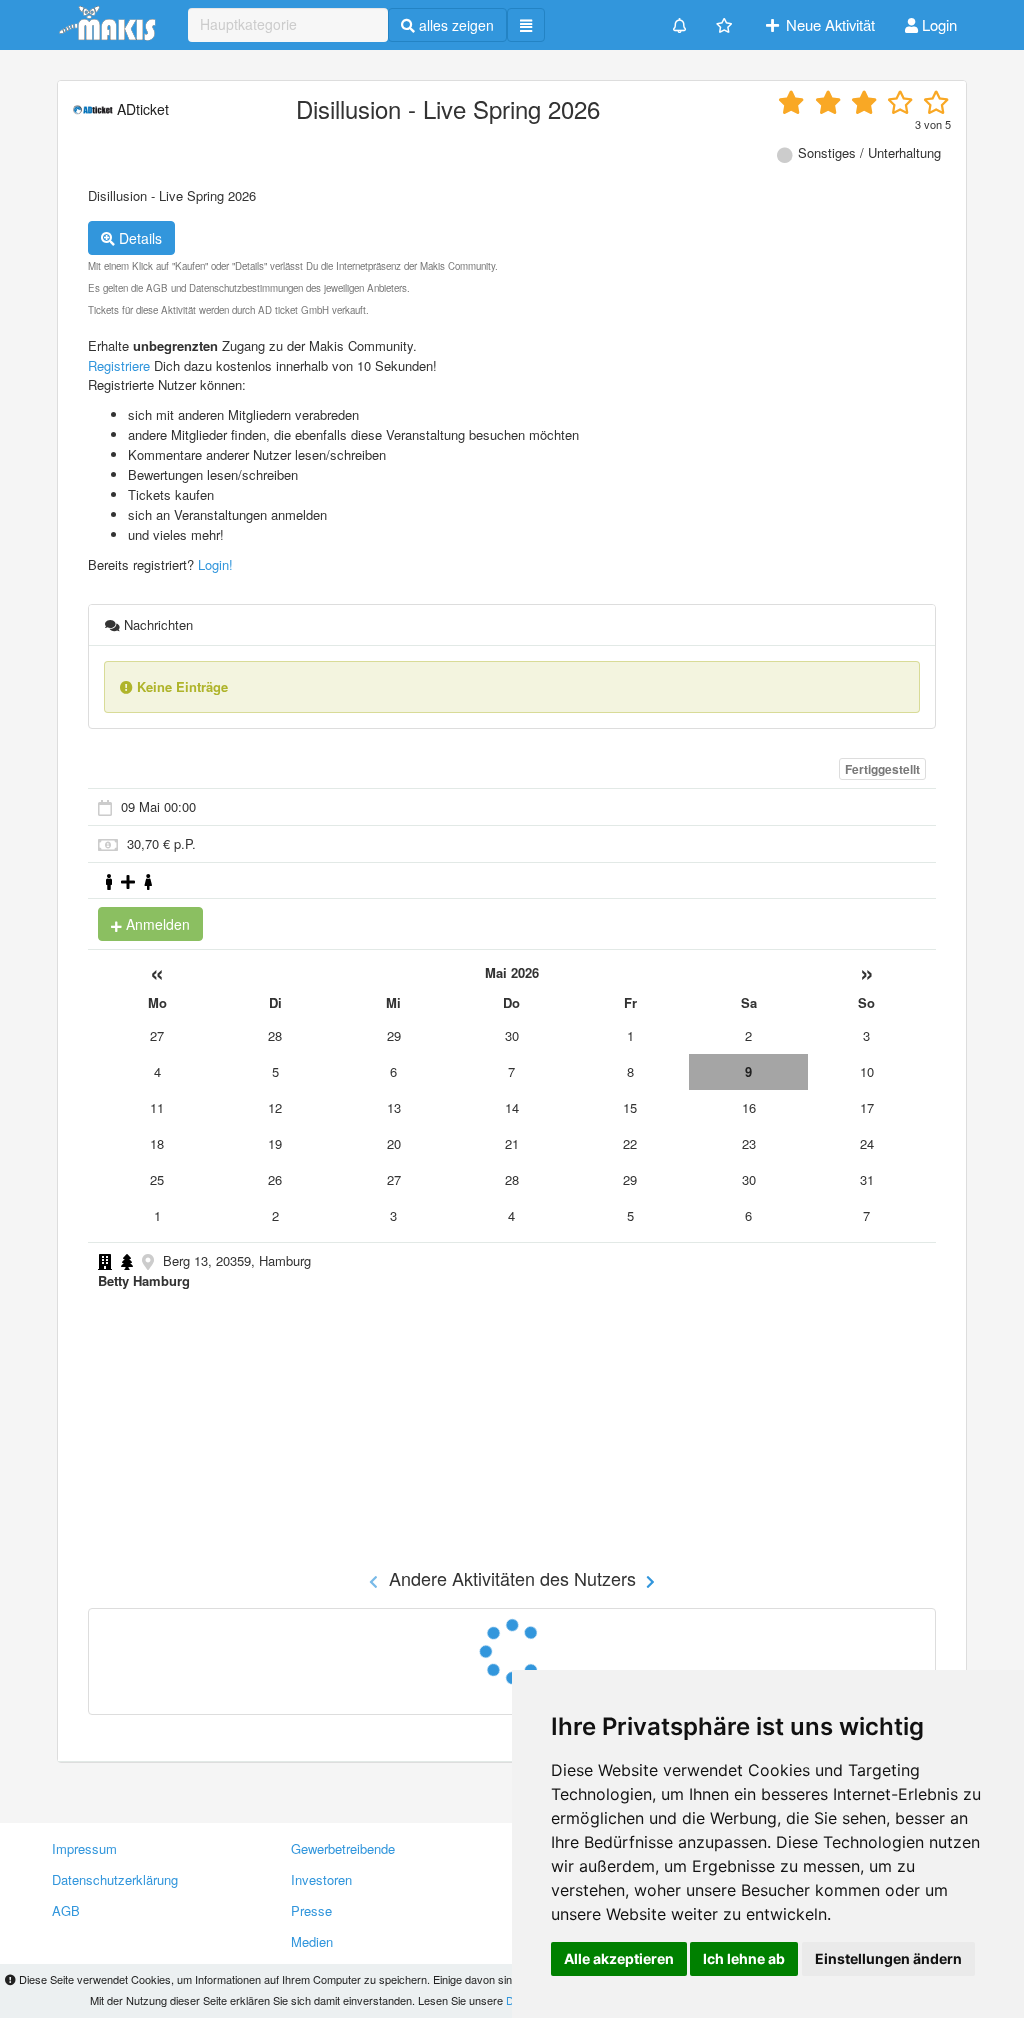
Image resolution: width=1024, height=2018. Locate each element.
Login (937, 24)
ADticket (141, 109)
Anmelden (156, 924)
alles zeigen (454, 25)
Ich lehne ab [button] (744, 1958)
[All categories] (526, 25)
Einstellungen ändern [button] (888, 1958)
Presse (311, 1910)
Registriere (119, 365)
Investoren (321, 1879)
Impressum (84, 1848)
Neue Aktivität (828, 24)
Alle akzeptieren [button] (619, 1958)
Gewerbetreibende (343, 1848)
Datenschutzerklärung (115, 1879)
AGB (66, 1910)
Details (138, 238)
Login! (215, 564)
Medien (312, 1941)
